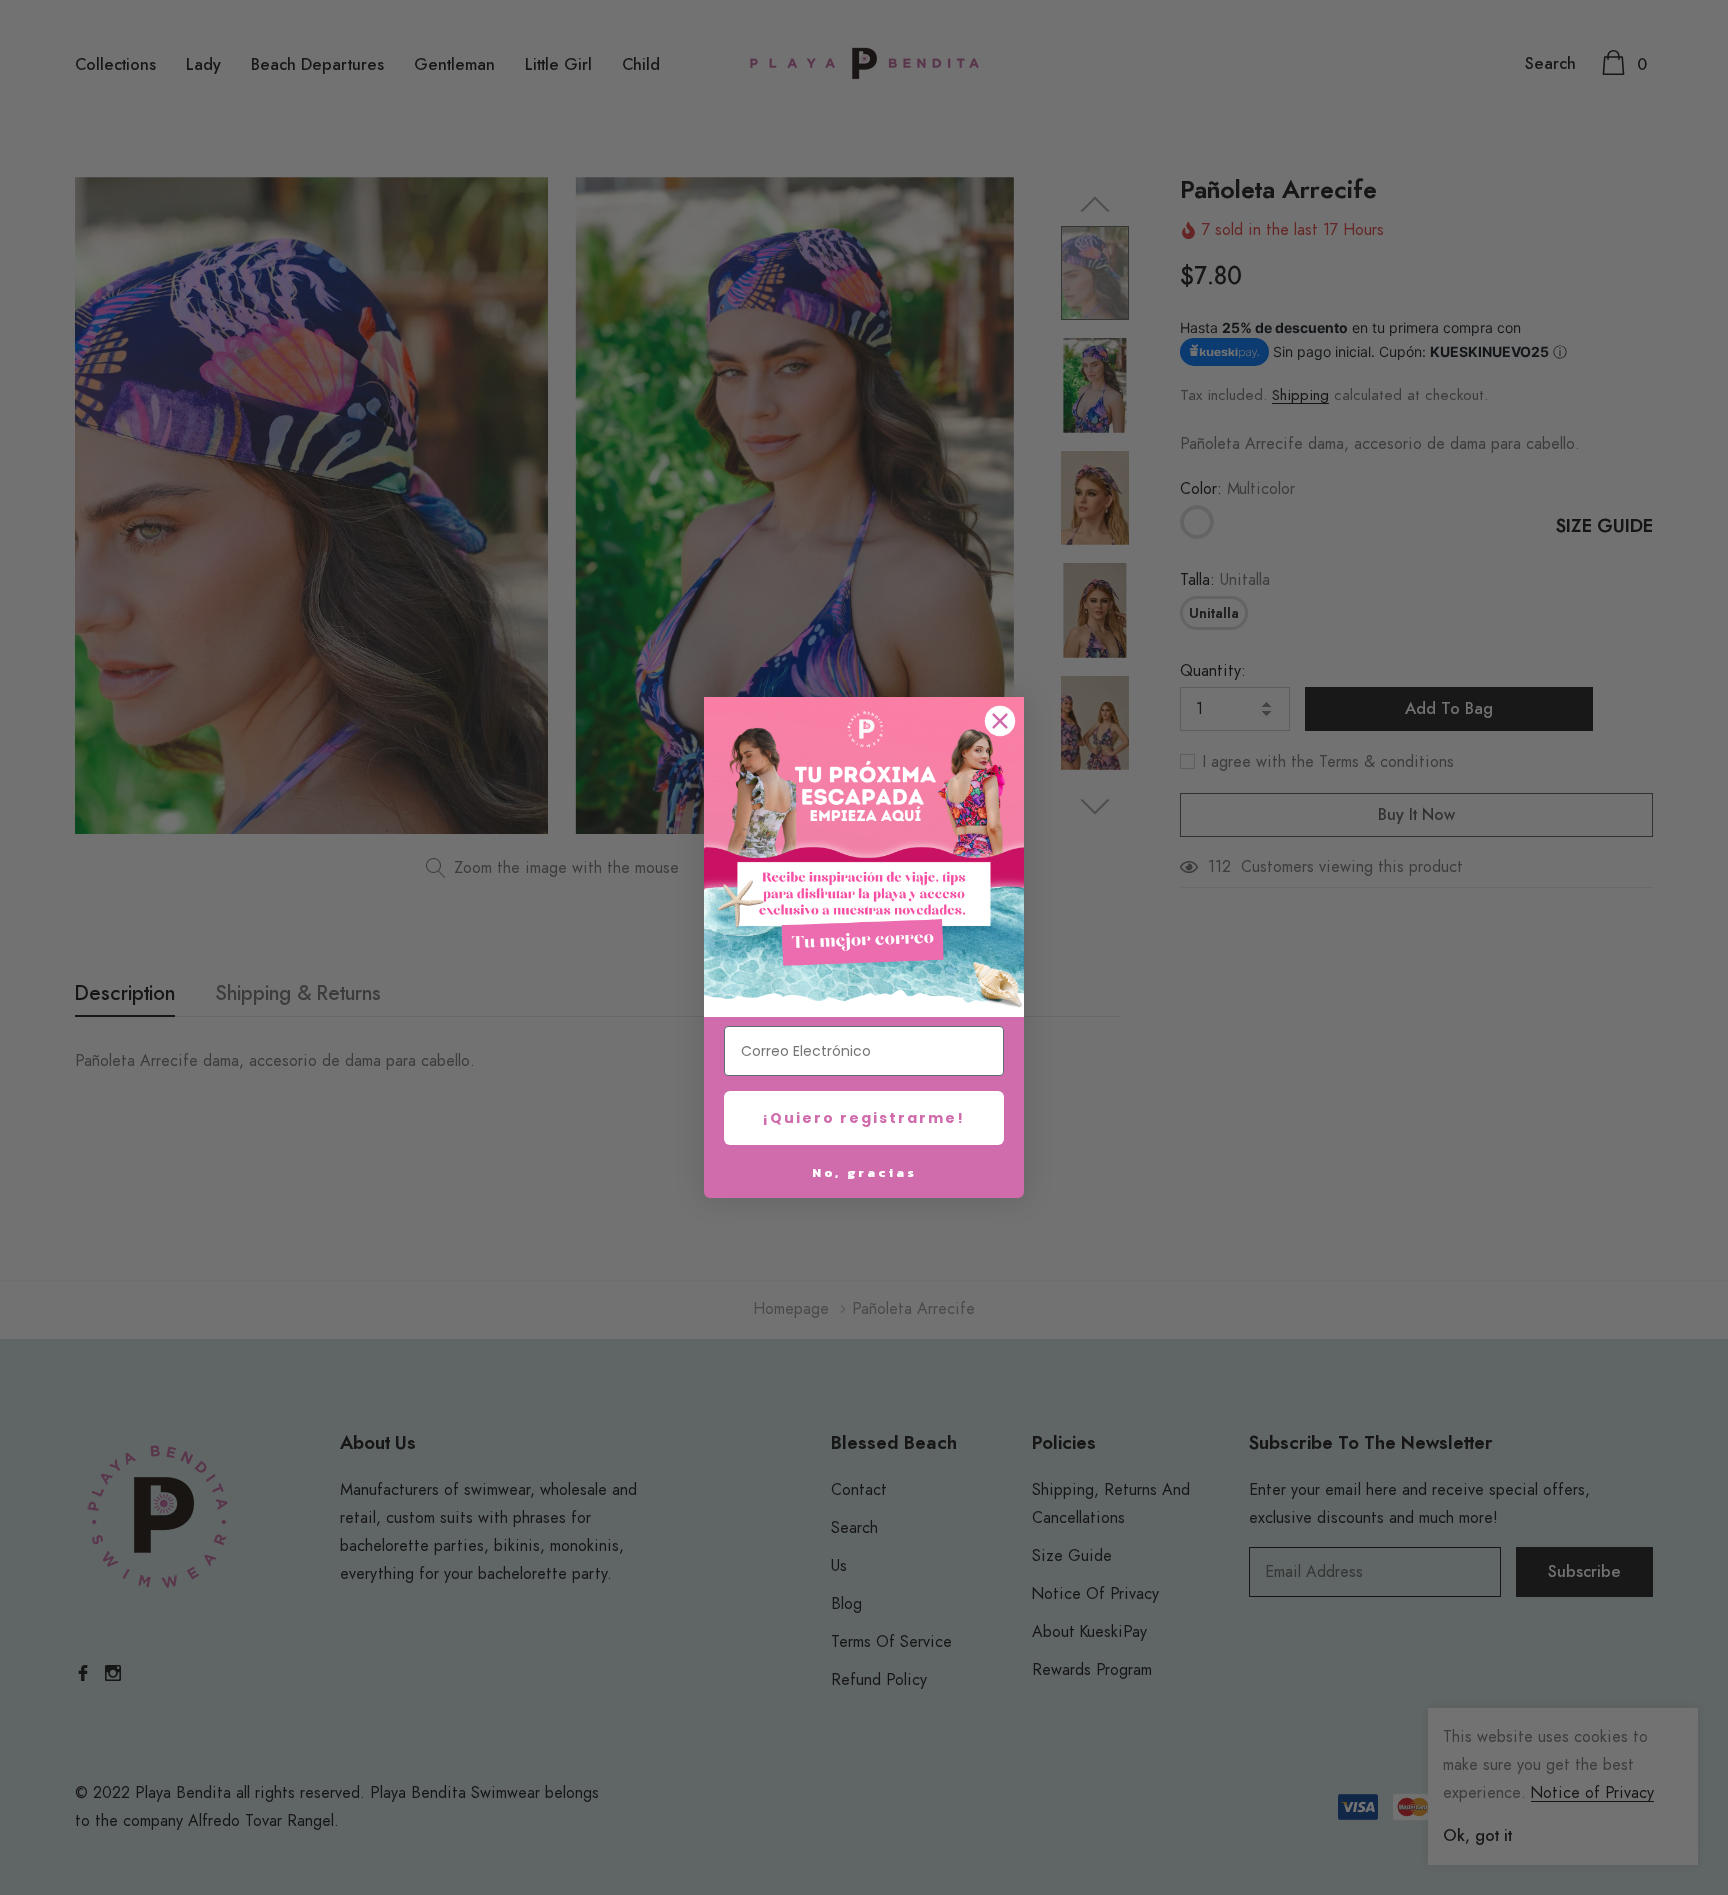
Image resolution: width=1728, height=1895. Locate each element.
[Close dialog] (1000, 721)
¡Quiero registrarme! (864, 1118)
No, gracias (864, 1172)
